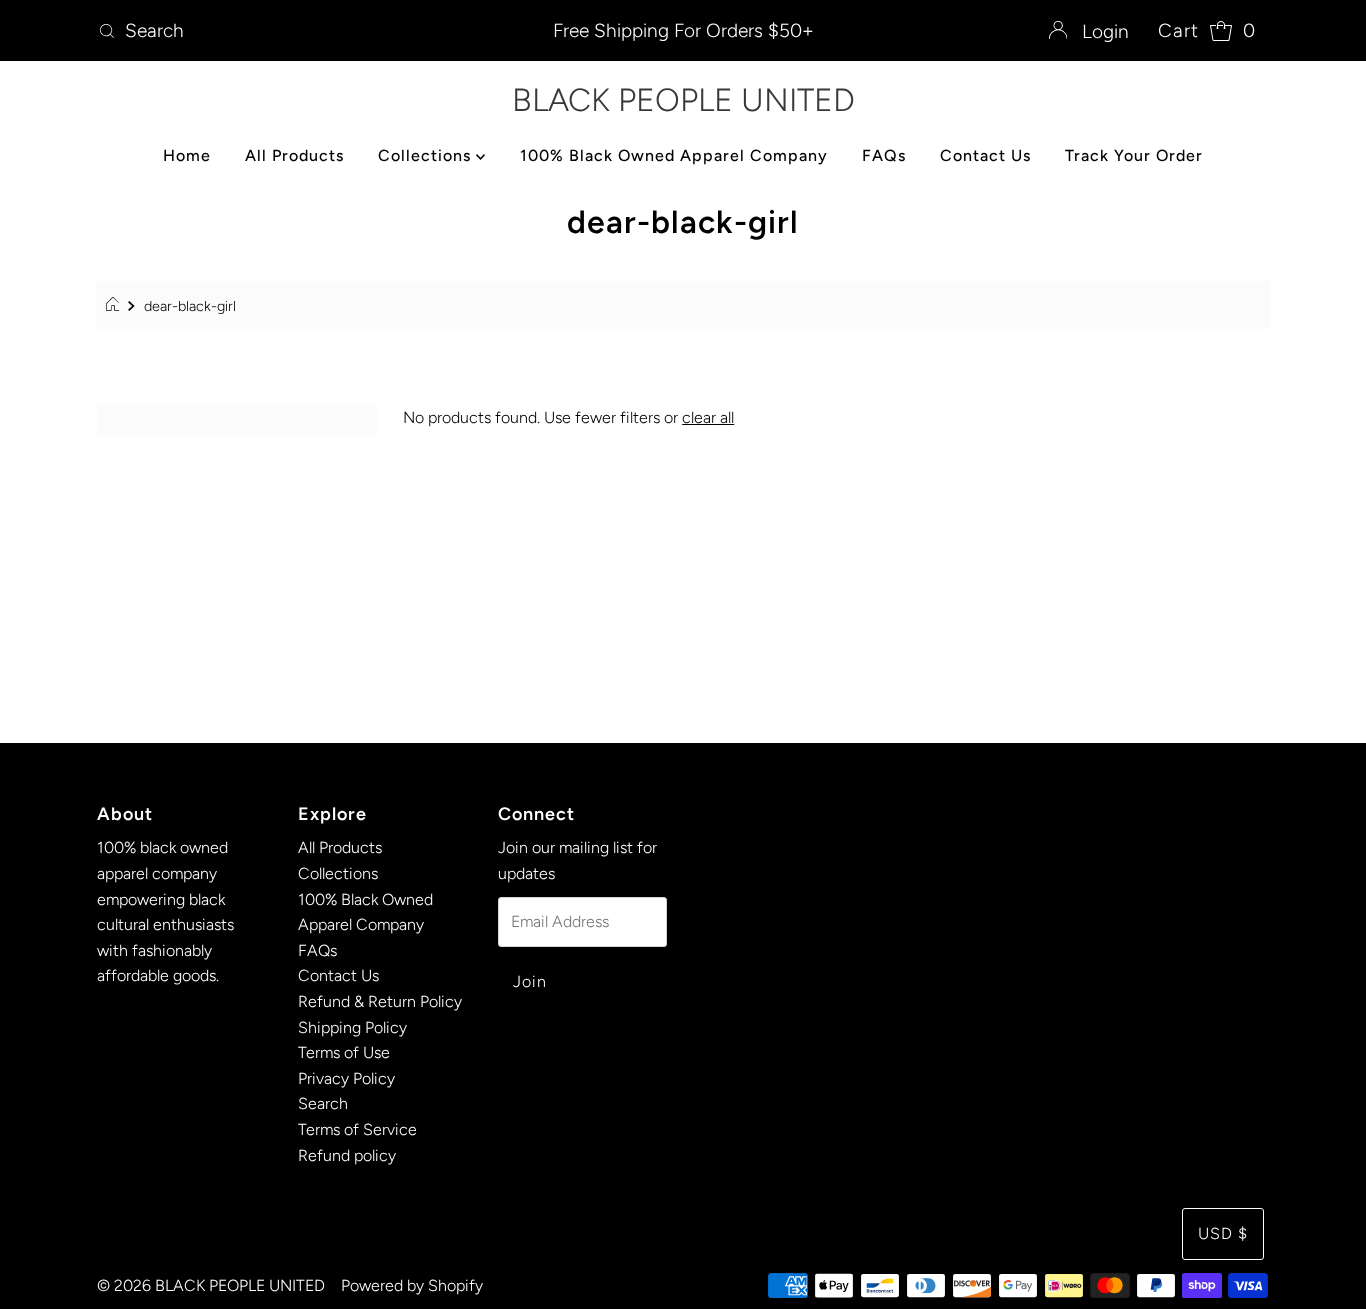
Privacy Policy (346, 1078)
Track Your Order (1134, 155)
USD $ (1223, 1233)
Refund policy (347, 1155)
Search (323, 1103)
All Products (294, 155)
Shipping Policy (352, 1027)
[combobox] (282, 31)
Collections (427, 155)
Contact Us (985, 155)
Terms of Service (357, 1129)
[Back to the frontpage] (115, 306)
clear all (708, 417)
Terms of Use (344, 1052)
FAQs (884, 155)
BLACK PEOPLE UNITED (683, 100)
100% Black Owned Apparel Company (674, 155)
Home (187, 155)
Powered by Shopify (412, 1285)
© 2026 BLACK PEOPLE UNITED (211, 1285)
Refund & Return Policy (380, 1001)
